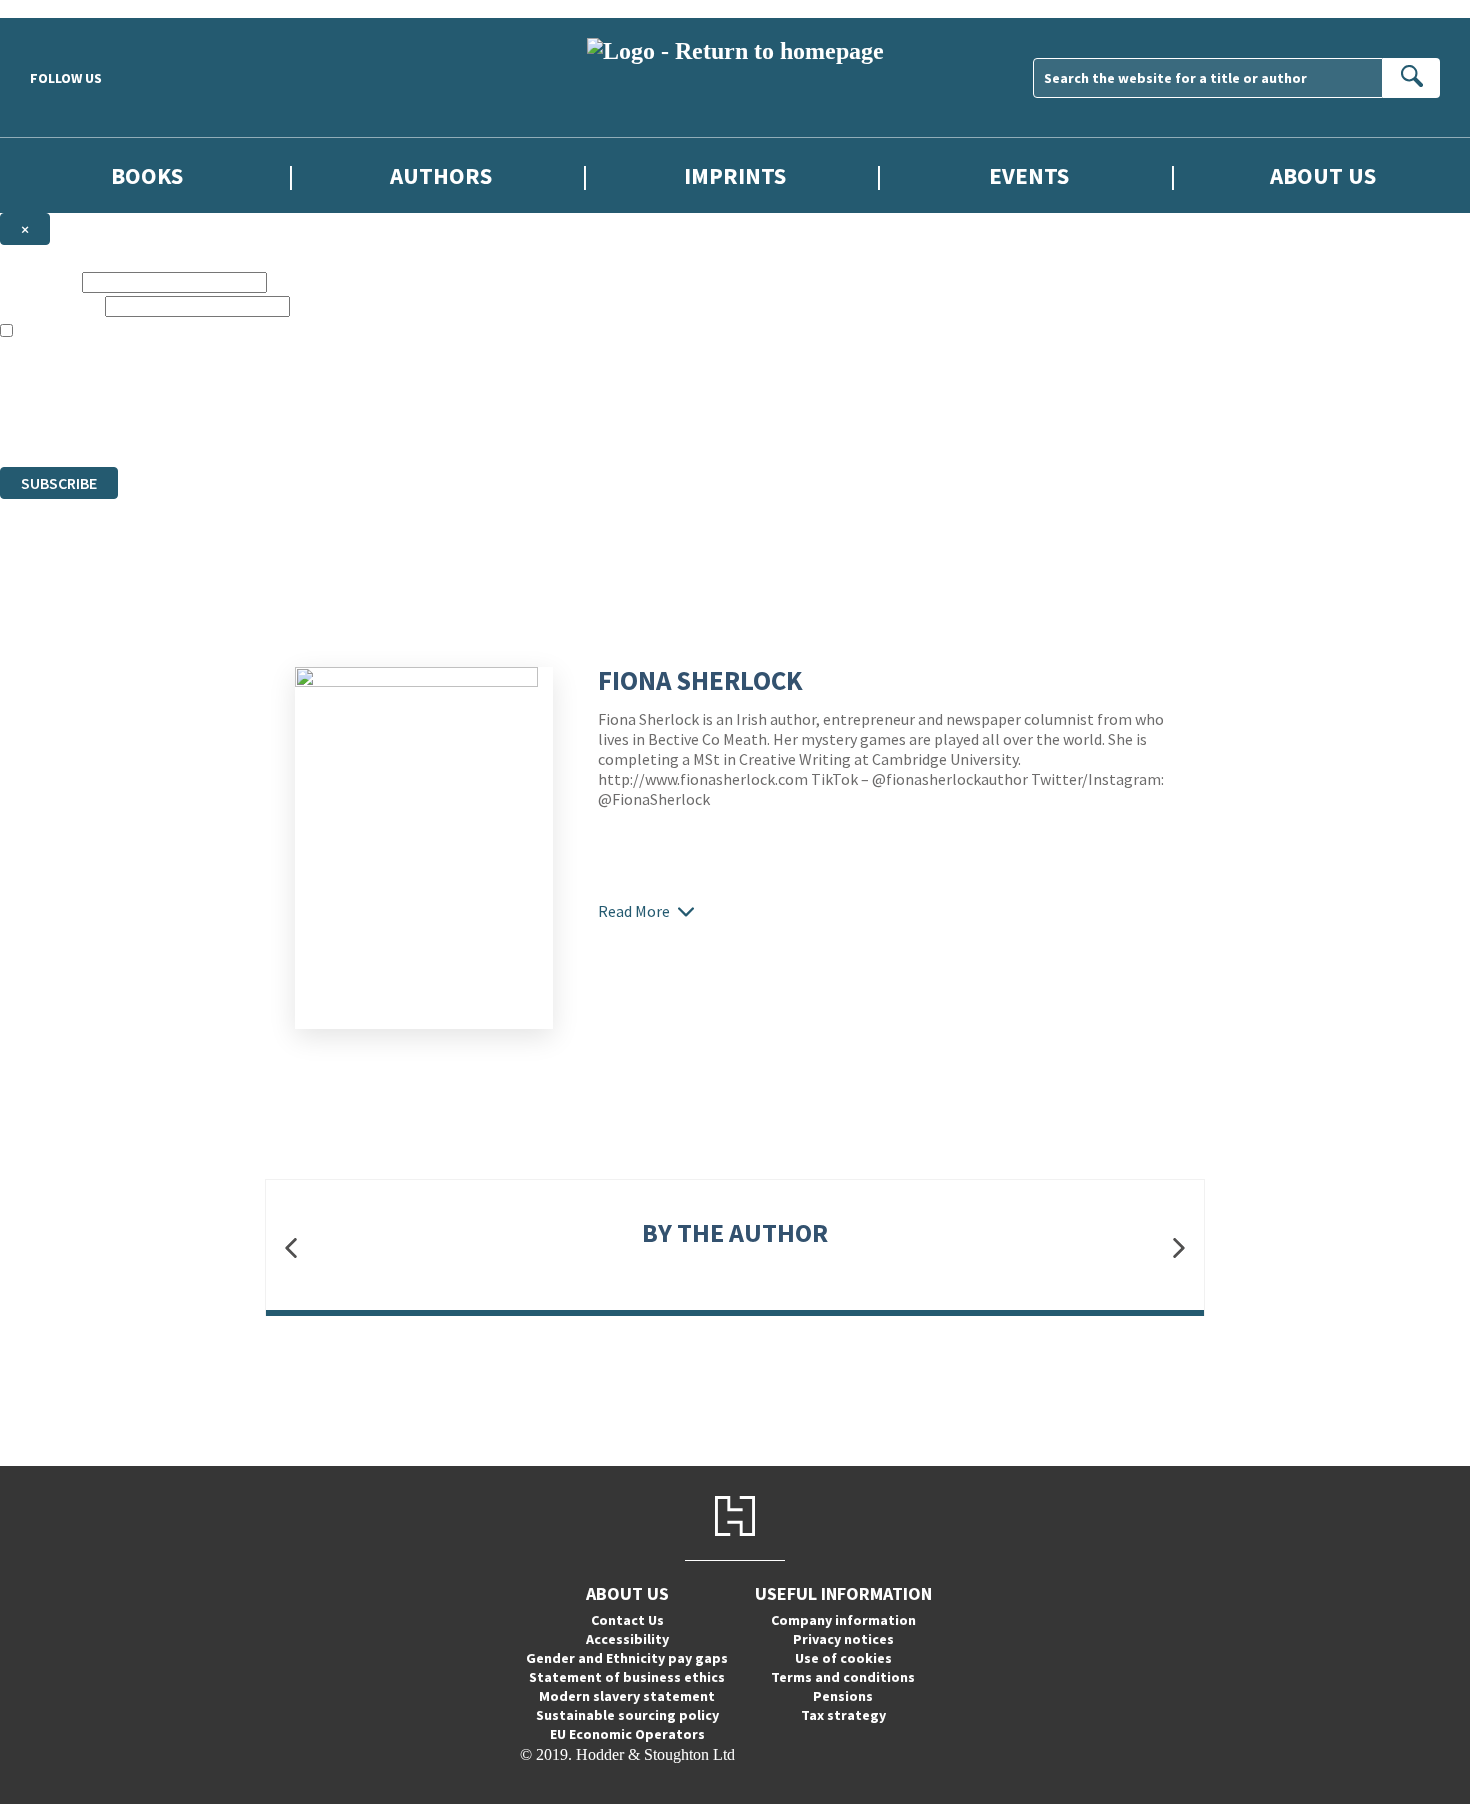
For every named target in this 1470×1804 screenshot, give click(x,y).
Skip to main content (65, 8)
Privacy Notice (394, 421)
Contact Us (627, 1620)
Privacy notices (843, 1639)
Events (1029, 175)
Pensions (843, 1696)
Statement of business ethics (627, 1677)
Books (147, 175)
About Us (1323, 175)
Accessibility (627, 1639)
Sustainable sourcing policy (627, 1715)
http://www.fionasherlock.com (703, 779)
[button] (291, 1247)
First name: (39, 281)
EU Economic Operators (627, 1734)
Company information (843, 1620)
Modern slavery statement (627, 1696)
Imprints (735, 175)
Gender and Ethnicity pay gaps (627, 1658)
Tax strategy (843, 1715)
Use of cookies (843, 1658)
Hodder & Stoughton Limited (230, 385)
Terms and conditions (843, 1677)
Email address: (50, 305)
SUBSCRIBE (59, 483)
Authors (441, 175)
